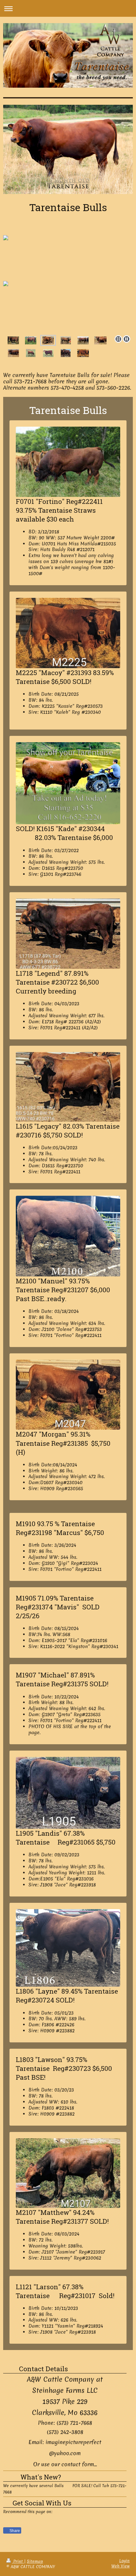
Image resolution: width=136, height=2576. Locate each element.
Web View (121, 2566)
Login (124, 2561)
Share (14, 2531)
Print (18, 2561)
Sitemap (35, 2561)
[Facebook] (19, 2521)
